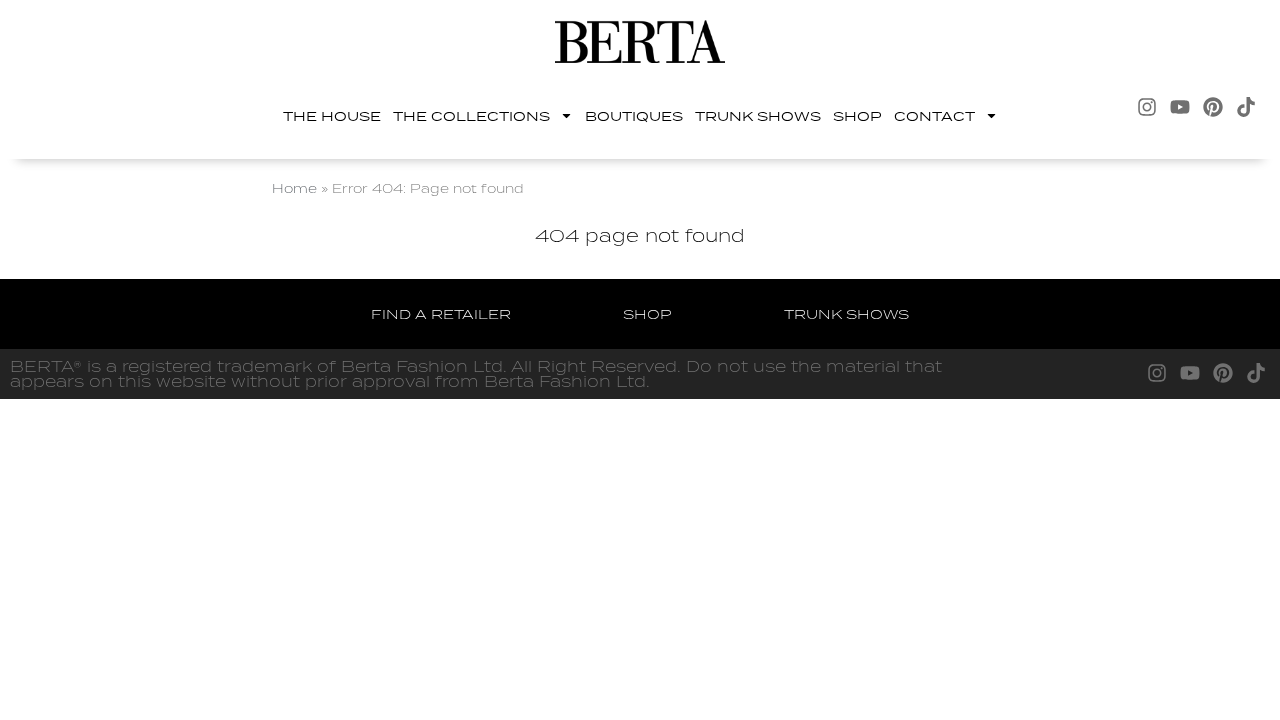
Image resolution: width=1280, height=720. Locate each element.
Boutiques (634, 116)
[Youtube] (1180, 107)
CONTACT (934, 116)
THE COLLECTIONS (471, 116)
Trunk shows (758, 116)
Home (294, 188)
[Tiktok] (1246, 107)
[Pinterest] (1213, 107)
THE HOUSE (332, 116)
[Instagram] (1147, 107)
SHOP (857, 116)
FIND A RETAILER (441, 313)
